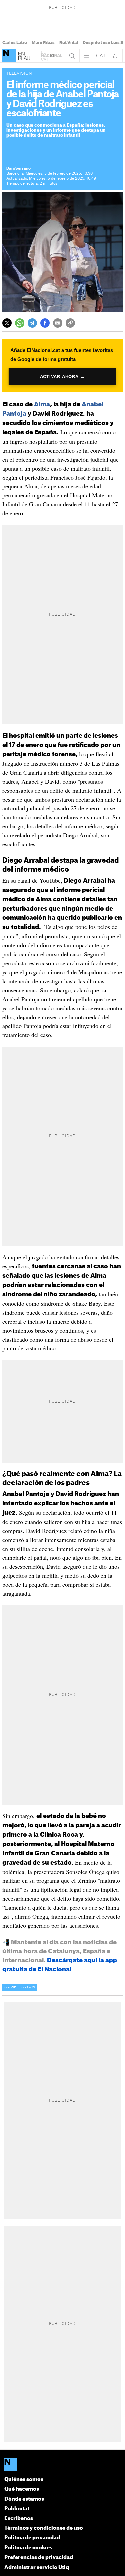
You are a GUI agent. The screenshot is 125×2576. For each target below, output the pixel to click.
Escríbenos (19, 2518)
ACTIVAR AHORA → (63, 377)
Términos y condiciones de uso (44, 2528)
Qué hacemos (22, 2489)
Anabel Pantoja (20, 1987)
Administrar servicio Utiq (37, 2568)
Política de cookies (28, 2548)
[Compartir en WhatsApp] (20, 323)
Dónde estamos (24, 2499)
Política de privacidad (32, 2538)
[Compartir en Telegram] (32, 323)
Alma (42, 404)
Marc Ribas (43, 43)
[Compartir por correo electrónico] (58, 323)
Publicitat (17, 2509)
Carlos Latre (15, 43)
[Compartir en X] (7, 323)
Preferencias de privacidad (39, 2558)
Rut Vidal (69, 43)
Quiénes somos (24, 2479)
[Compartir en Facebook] (45, 323)
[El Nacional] (9, 56)
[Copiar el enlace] (70, 323)
